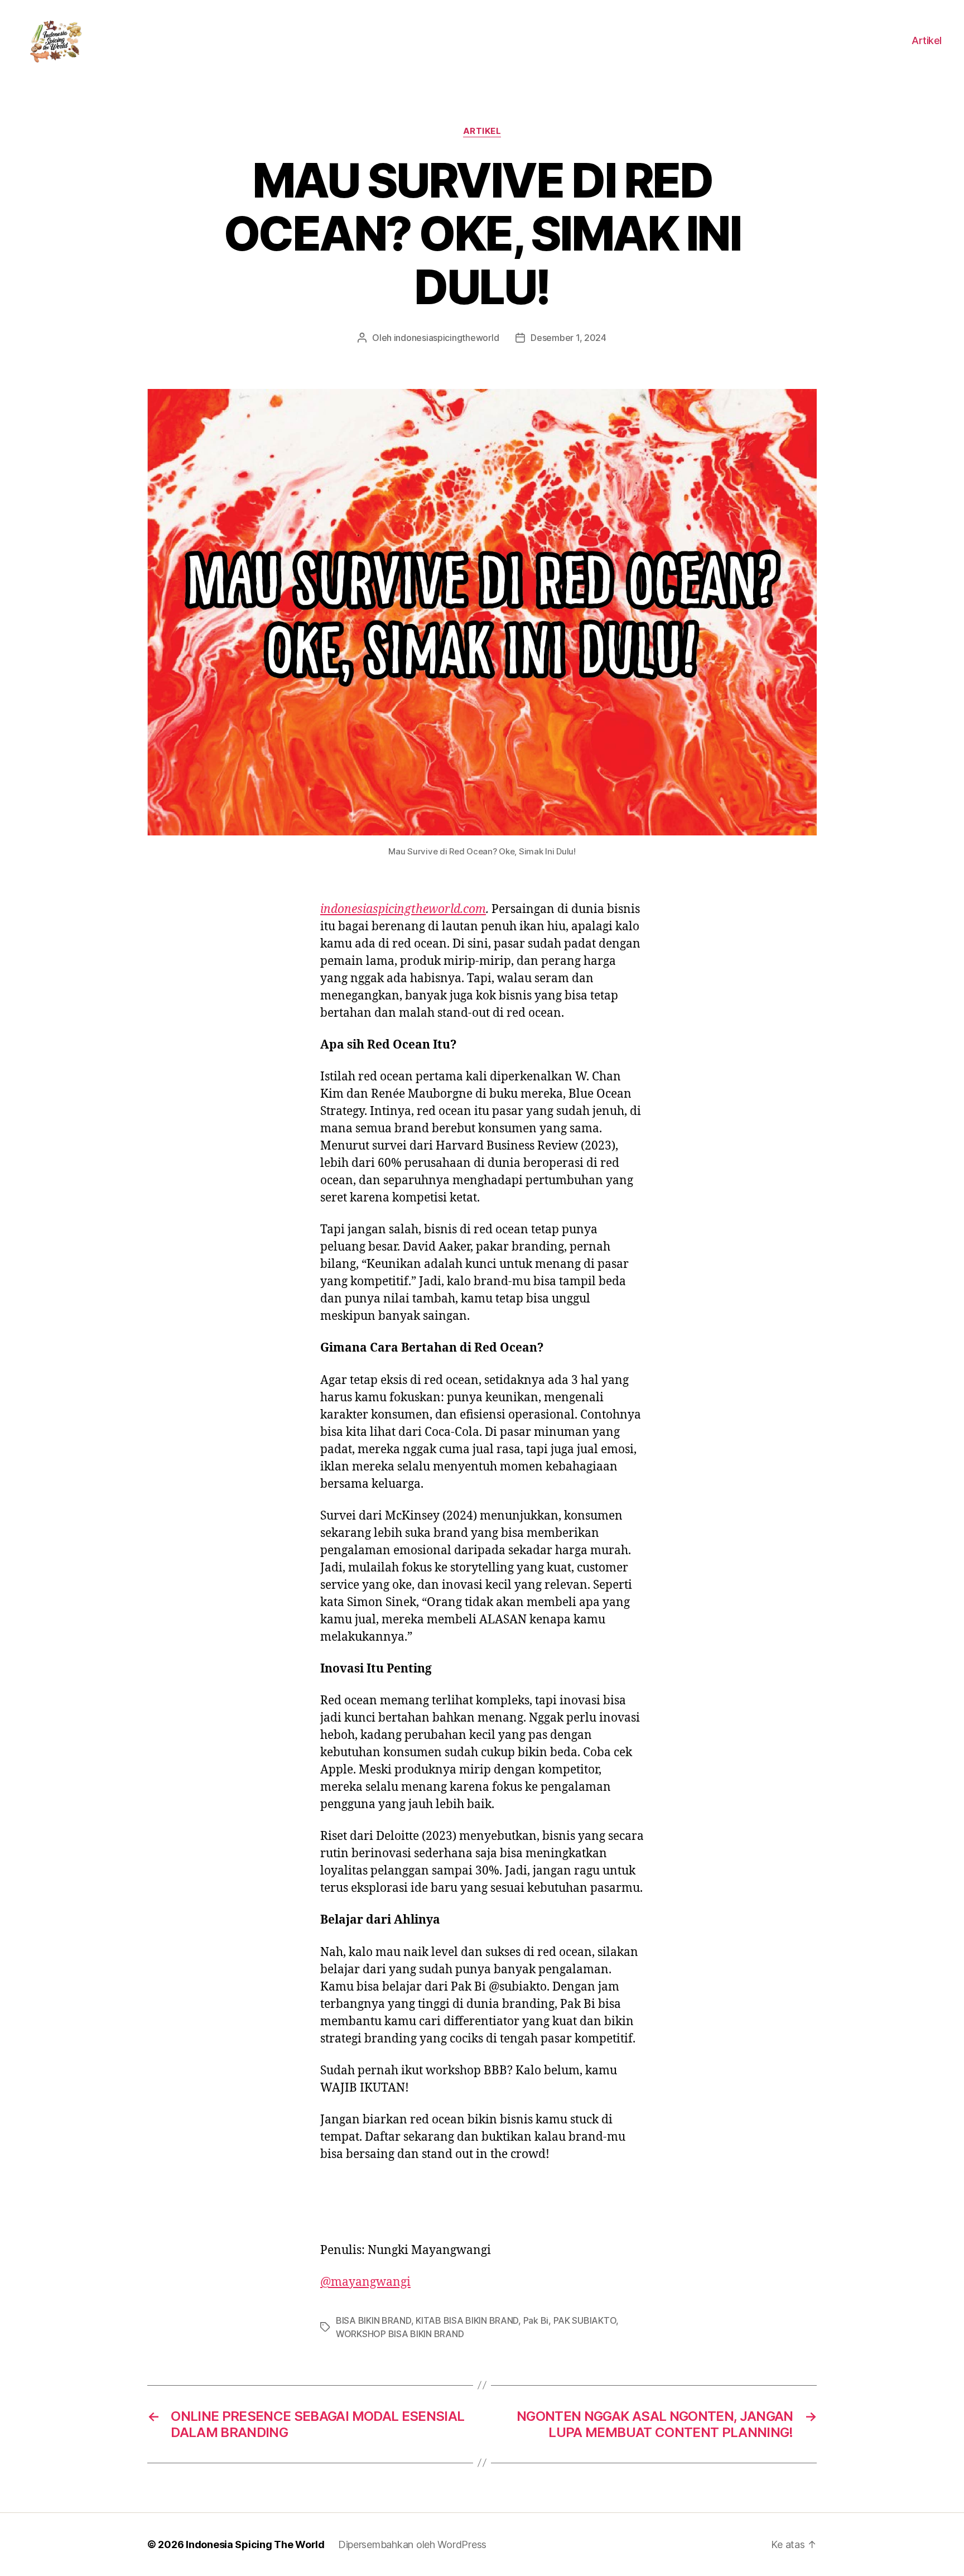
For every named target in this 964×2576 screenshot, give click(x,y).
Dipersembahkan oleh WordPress (412, 2544)
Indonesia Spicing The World (255, 2544)
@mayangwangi (365, 2282)
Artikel (927, 40)
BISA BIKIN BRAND (373, 2320)
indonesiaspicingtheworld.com (403, 909)
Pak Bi (536, 2320)
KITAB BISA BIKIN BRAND (467, 2320)
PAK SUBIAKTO (585, 2320)
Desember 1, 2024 (568, 338)
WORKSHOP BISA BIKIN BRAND (400, 2334)
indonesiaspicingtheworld (447, 338)
